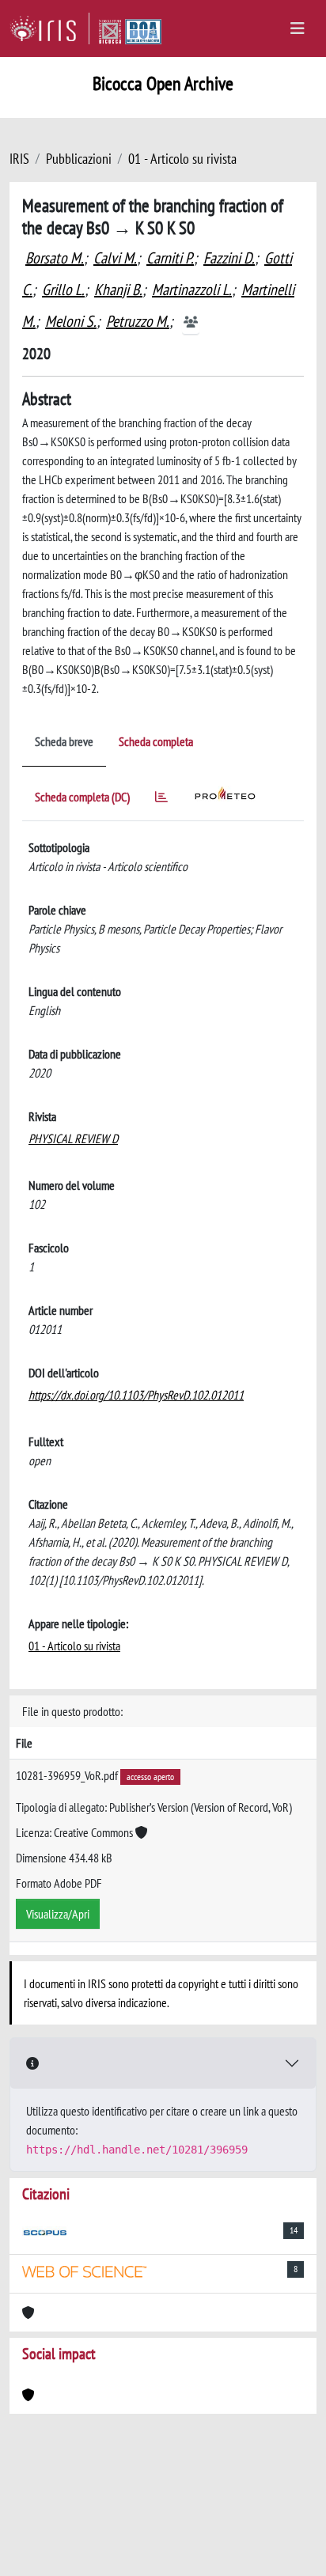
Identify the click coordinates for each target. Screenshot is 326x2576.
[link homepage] (49, 28)
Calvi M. (115, 258)
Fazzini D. (229, 258)
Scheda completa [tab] (156, 741)
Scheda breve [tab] (64, 741)
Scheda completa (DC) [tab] (82, 797)
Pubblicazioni (79, 159)
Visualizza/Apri (58, 1914)
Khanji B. (118, 290)
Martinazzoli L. (192, 290)
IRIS (19, 159)
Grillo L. (63, 290)
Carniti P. (170, 258)
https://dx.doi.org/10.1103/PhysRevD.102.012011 (136, 1395)
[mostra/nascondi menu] (298, 28)
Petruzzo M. (138, 321)
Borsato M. (55, 258)
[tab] (161, 799)
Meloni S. (71, 321)
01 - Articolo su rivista (182, 159)
